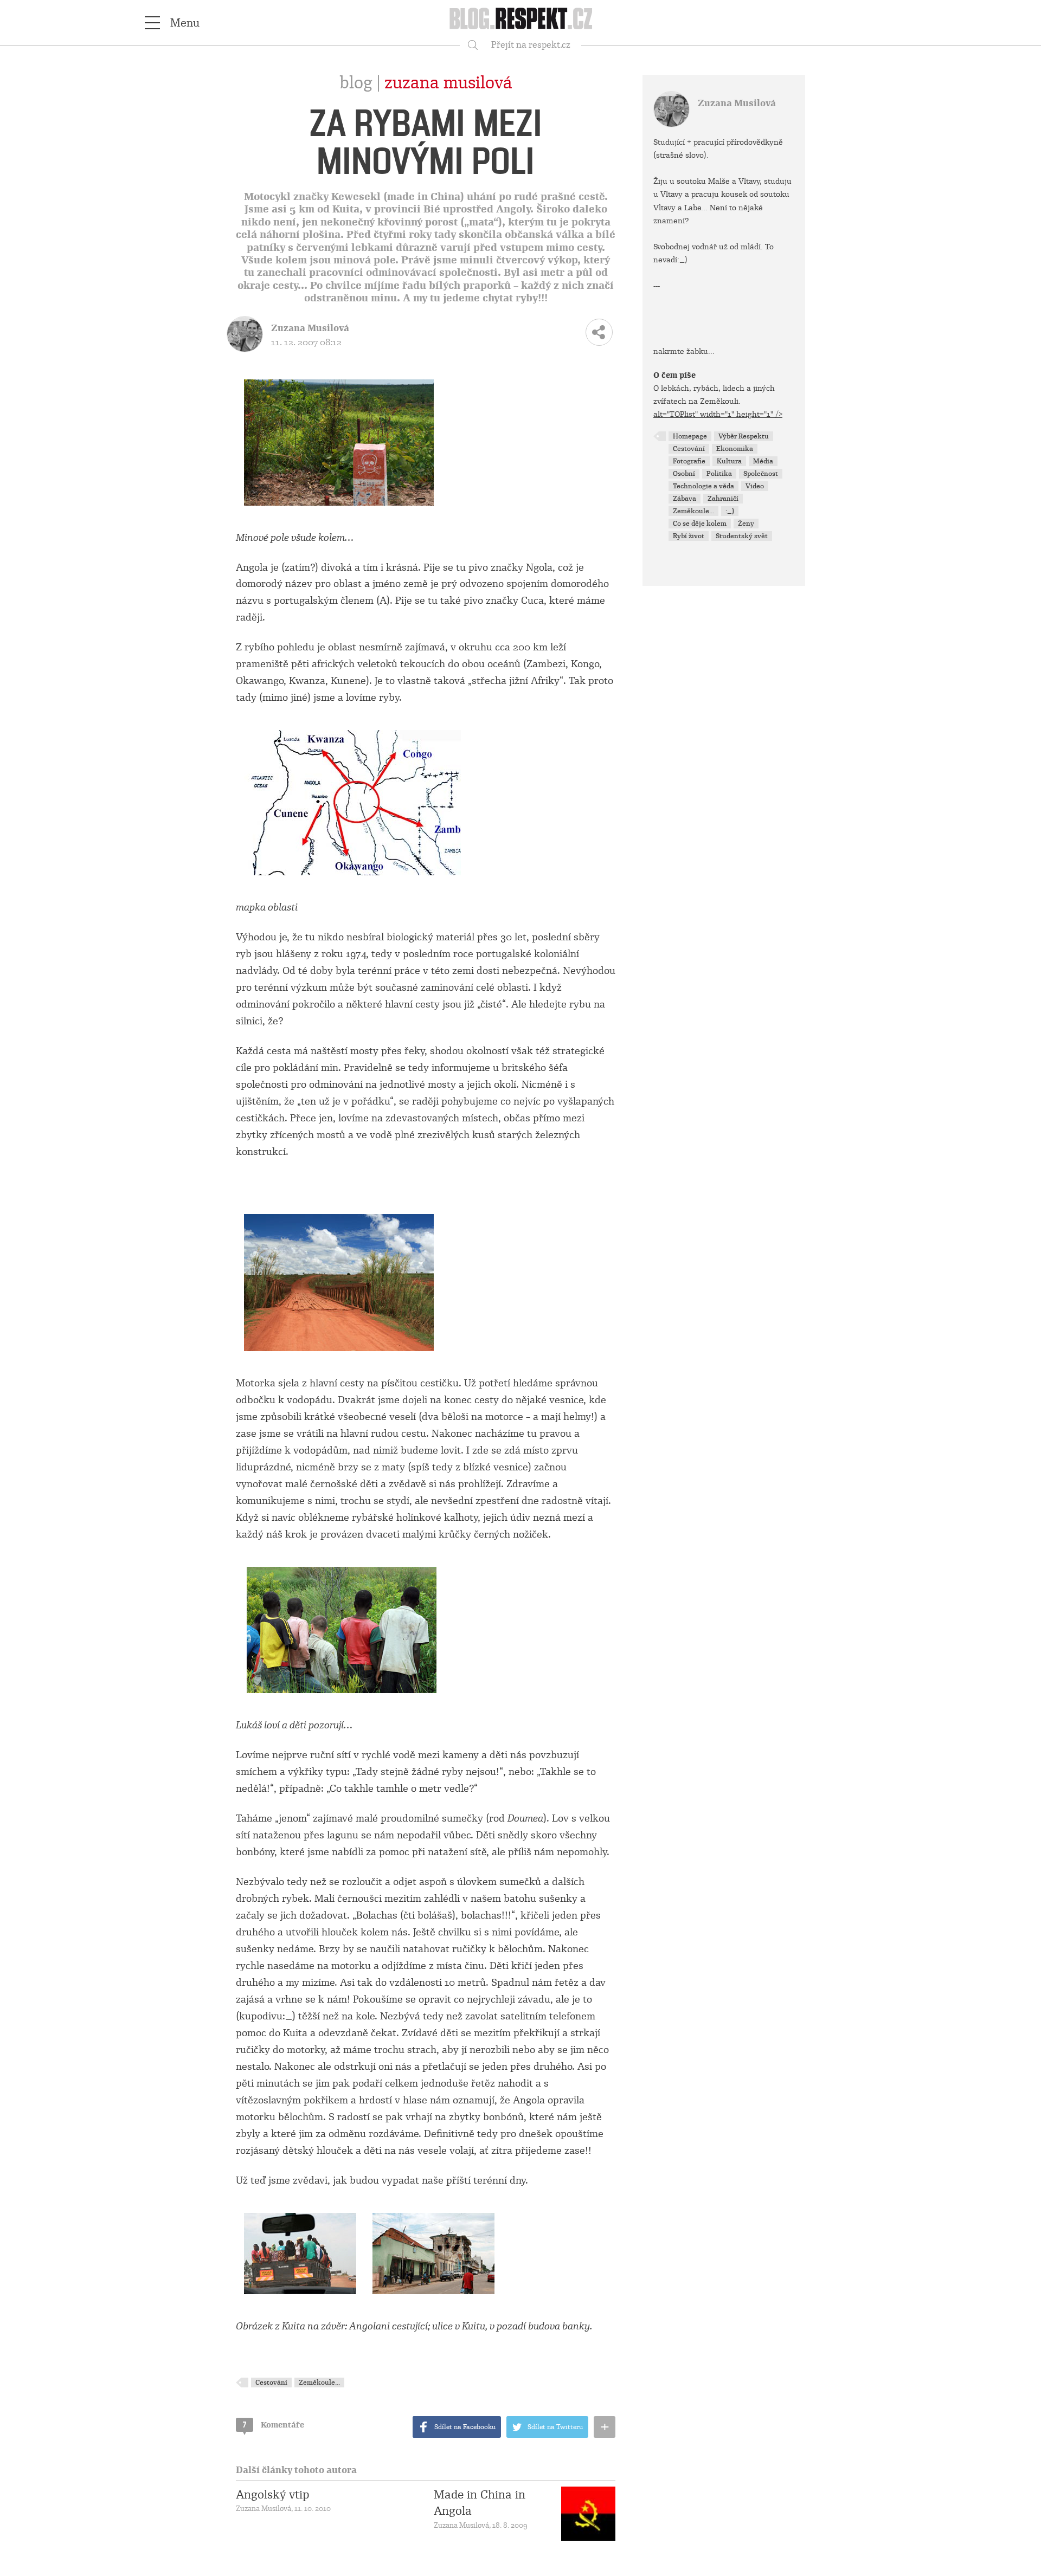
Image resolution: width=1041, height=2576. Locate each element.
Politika (719, 474)
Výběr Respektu (744, 436)
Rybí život (689, 536)
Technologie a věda (703, 486)
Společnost (761, 474)
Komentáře (274, 2425)
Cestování (271, 2383)
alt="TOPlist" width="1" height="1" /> (718, 414)
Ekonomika (735, 449)
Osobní (684, 474)
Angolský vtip (272, 2495)
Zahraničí (723, 499)
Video (755, 486)
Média (763, 461)
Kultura (729, 461)
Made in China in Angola (480, 2503)
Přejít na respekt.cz (531, 45)
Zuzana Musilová (448, 83)
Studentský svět (742, 536)
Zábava (685, 499)
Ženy (746, 524)
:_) (730, 511)
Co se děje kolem (700, 524)
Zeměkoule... (319, 2383)
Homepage (690, 436)
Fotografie (689, 461)
